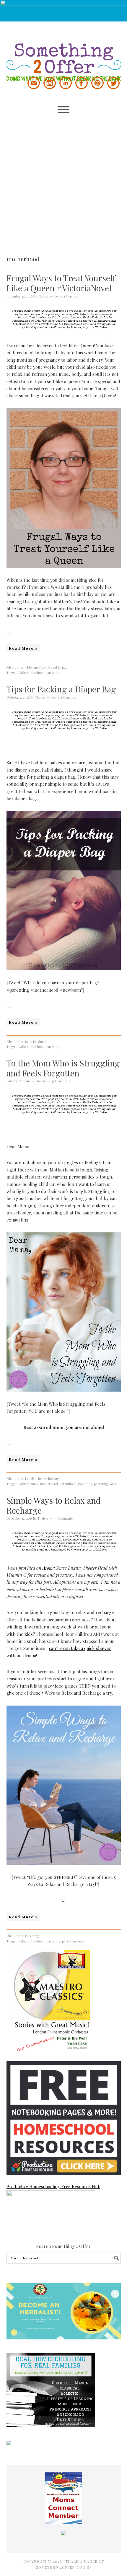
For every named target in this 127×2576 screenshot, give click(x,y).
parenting (53, 673)
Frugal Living (57, 667)
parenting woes (105, 1484)
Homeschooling (48, 1479)
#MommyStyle (35, 667)
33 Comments (61, 1081)
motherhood (36, 673)
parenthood (68, 1484)
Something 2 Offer (64, 51)
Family (30, 1479)
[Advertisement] (63, 180)
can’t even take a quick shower (80, 1648)
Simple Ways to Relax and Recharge (54, 1505)
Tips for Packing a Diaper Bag (61, 689)
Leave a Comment (67, 296)
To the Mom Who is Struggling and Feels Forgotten (63, 1068)
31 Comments (63, 1518)
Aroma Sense (54, 1568)
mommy (33, 1484)
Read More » (23, 648)
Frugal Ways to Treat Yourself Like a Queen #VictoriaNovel (61, 283)
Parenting (32, 1936)
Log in (84, 2567)
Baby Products (36, 1042)
